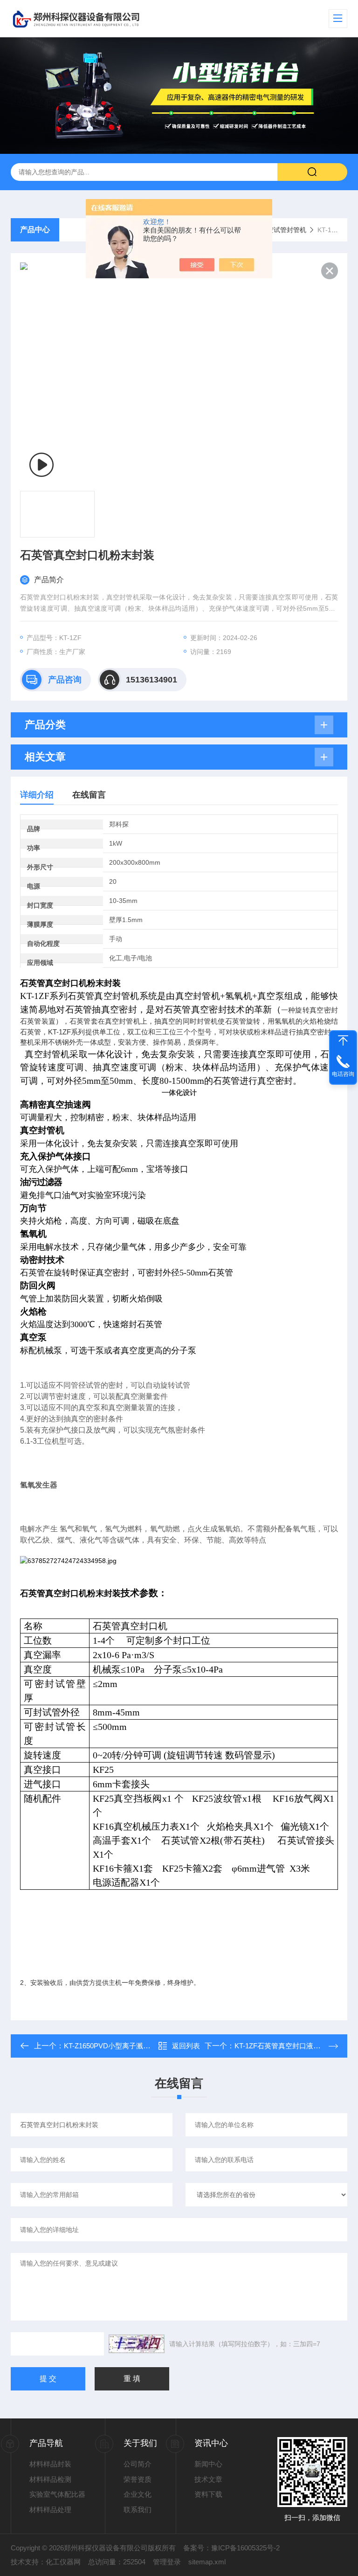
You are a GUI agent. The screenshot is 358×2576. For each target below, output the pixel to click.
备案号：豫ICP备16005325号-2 (231, 2548)
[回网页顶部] (343, 1040)
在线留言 (89, 795)
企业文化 (138, 2494)
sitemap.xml (207, 2562)
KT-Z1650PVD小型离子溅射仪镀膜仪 (121, 2046)
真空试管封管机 (283, 230)
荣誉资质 (138, 2479)
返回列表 (186, 2046)
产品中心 (35, 230)
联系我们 (138, 2510)
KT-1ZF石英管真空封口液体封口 (284, 2046)
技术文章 (208, 2479)
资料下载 (208, 2494)
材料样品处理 (50, 2510)
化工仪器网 (63, 2562)
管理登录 (167, 2562)
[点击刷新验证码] (137, 2344)
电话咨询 (343, 1074)
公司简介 (138, 2464)
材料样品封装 (50, 2464)
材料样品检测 (50, 2479)
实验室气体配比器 (57, 2494)
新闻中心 (208, 2464)
